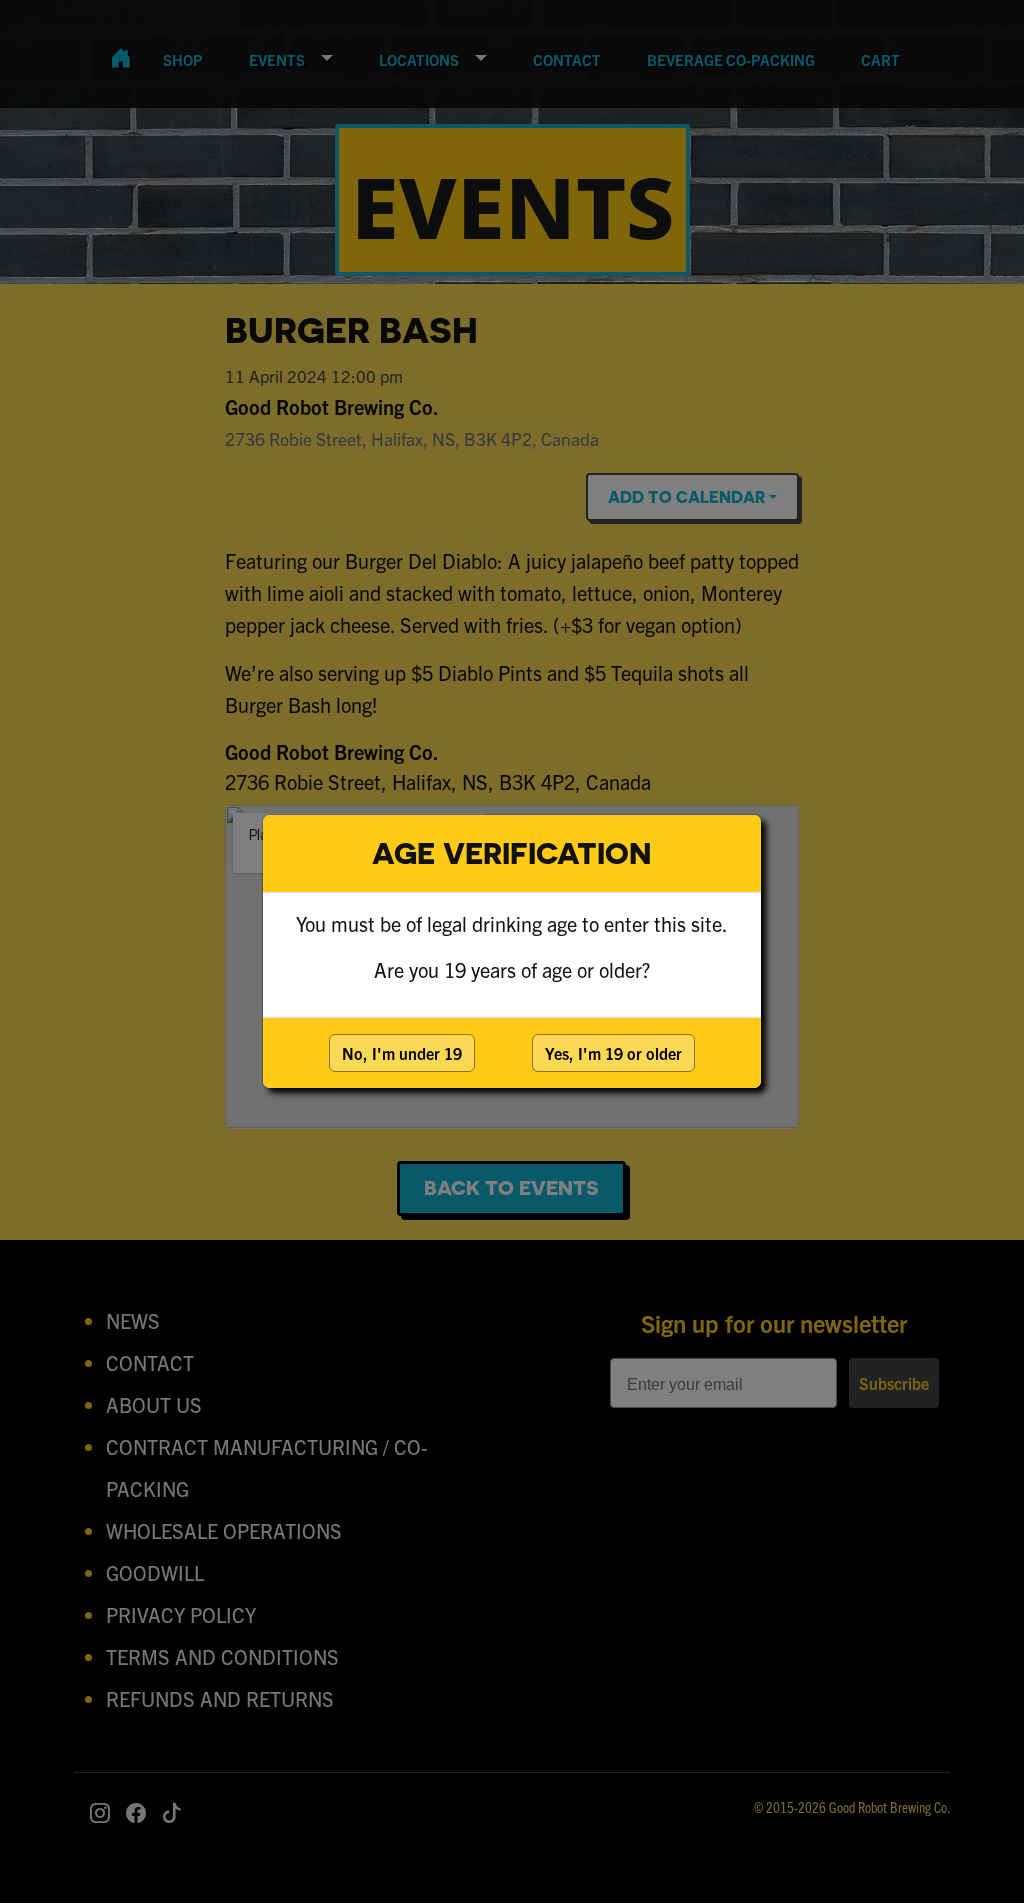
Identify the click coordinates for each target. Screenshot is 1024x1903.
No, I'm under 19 (402, 1053)
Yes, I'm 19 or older (613, 1053)
